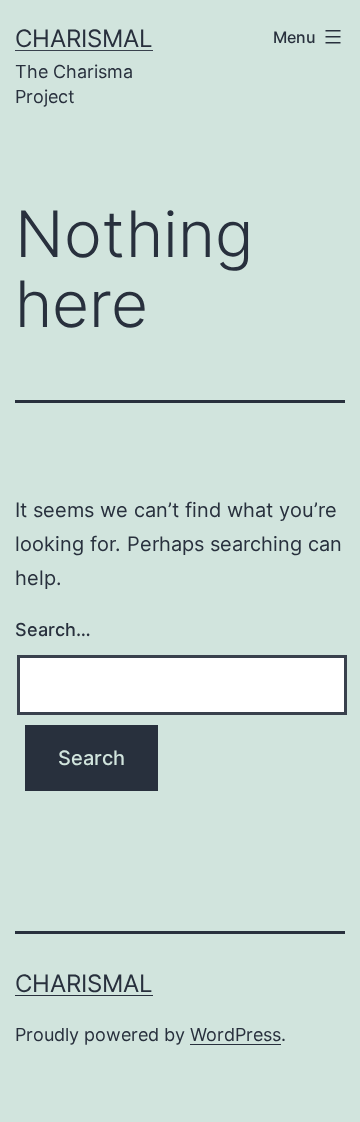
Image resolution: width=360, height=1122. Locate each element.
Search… (53, 629)
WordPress (235, 1034)
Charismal (84, 38)
